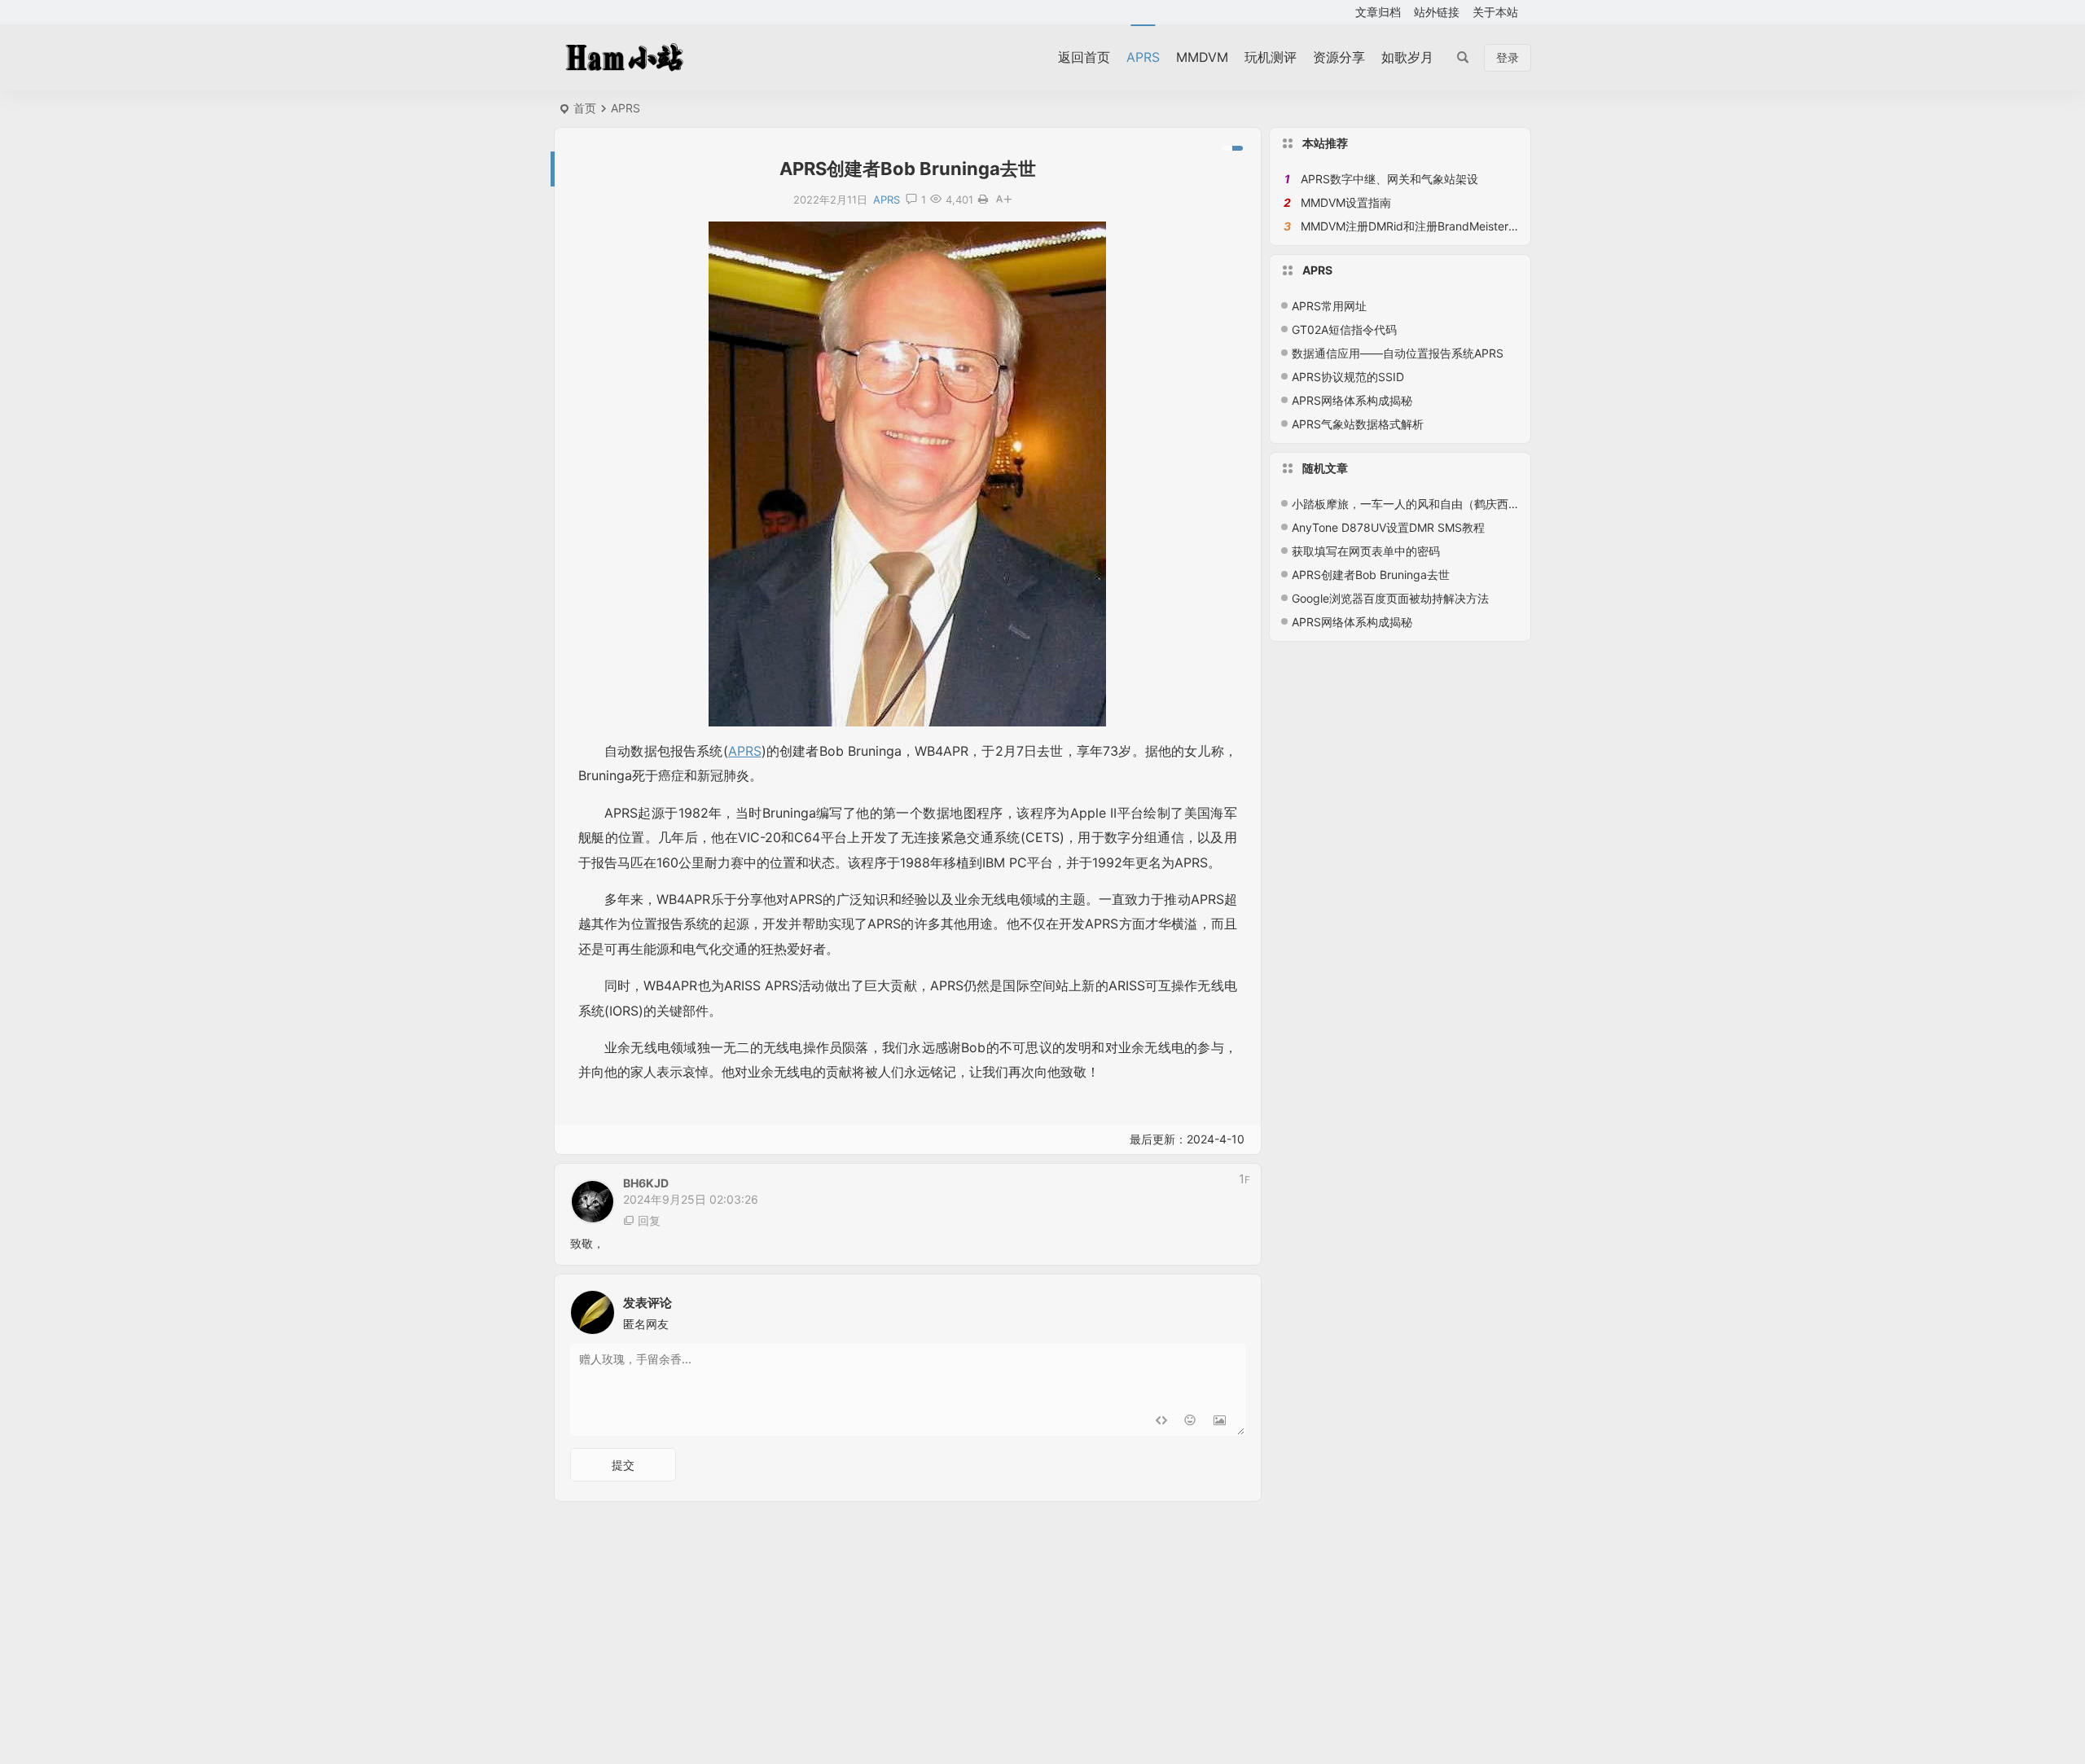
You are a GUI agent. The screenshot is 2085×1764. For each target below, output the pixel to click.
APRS (1143, 57)
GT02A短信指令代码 (1344, 329)
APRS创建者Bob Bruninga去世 (1371, 575)
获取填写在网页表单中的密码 (1366, 551)
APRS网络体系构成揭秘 (1352, 400)
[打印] (983, 200)
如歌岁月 (1407, 57)
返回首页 (1084, 57)
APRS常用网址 (1329, 306)
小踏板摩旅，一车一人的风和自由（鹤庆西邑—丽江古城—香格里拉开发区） (1486, 504)
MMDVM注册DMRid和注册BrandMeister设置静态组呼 (1439, 226)
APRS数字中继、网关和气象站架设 (1389, 179)
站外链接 (1437, 12)
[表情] (1190, 1422)
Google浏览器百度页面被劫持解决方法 (1390, 598)
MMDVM (1202, 57)
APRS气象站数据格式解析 (1358, 424)
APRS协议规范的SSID (1348, 377)
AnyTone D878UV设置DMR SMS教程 (1388, 527)
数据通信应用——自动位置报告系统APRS (1398, 353)
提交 (623, 1465)
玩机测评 (1271, 57)
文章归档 (1378, 12)
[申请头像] (1229, 1308)
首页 (585, 108)
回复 (649, 1220)
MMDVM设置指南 (1346, 202)
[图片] (1220, 1422)
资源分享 (1339, 57)
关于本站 (1495, 12)
